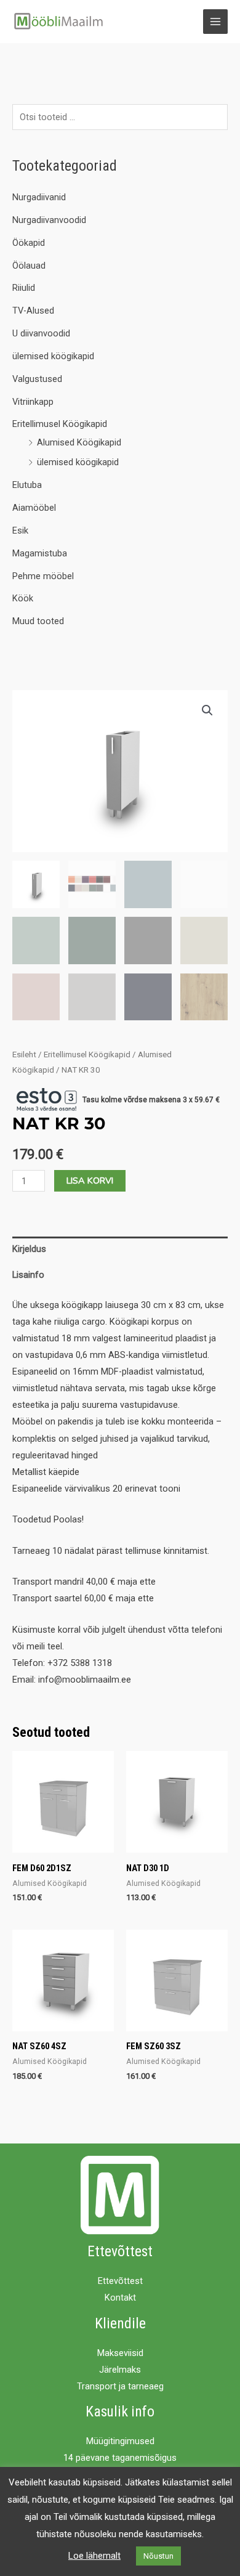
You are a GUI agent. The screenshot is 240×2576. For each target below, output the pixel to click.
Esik (20, 530)
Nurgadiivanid (39, 197)
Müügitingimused (120, 2441)
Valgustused (37, 379)
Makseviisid (120, 2353)
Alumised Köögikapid (79, 442)
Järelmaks (120, 2370)
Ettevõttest (120, 2281)
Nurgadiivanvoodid (49, 220)
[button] (207, 710)
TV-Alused (33, 311)
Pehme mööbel (43, 576)
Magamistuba (40, 553)
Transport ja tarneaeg (120, 2386)
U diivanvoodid (41, 333)
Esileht (24, 1054)
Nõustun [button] (158, 2556)
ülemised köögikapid (53, 356)
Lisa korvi (90, 1180)
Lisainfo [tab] (28, 1275)
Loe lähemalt (94, 2556)
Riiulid (24, 288)
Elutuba (27, 485)
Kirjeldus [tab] (29, 1249)
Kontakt (120, 2298)
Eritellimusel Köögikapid (60, 424)
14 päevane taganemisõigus (120, 2458)
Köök (23, 598)
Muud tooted (38, 621)
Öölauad (29, 266)
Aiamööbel (34, 508)
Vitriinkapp (33, 402)
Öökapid (29, 243)
